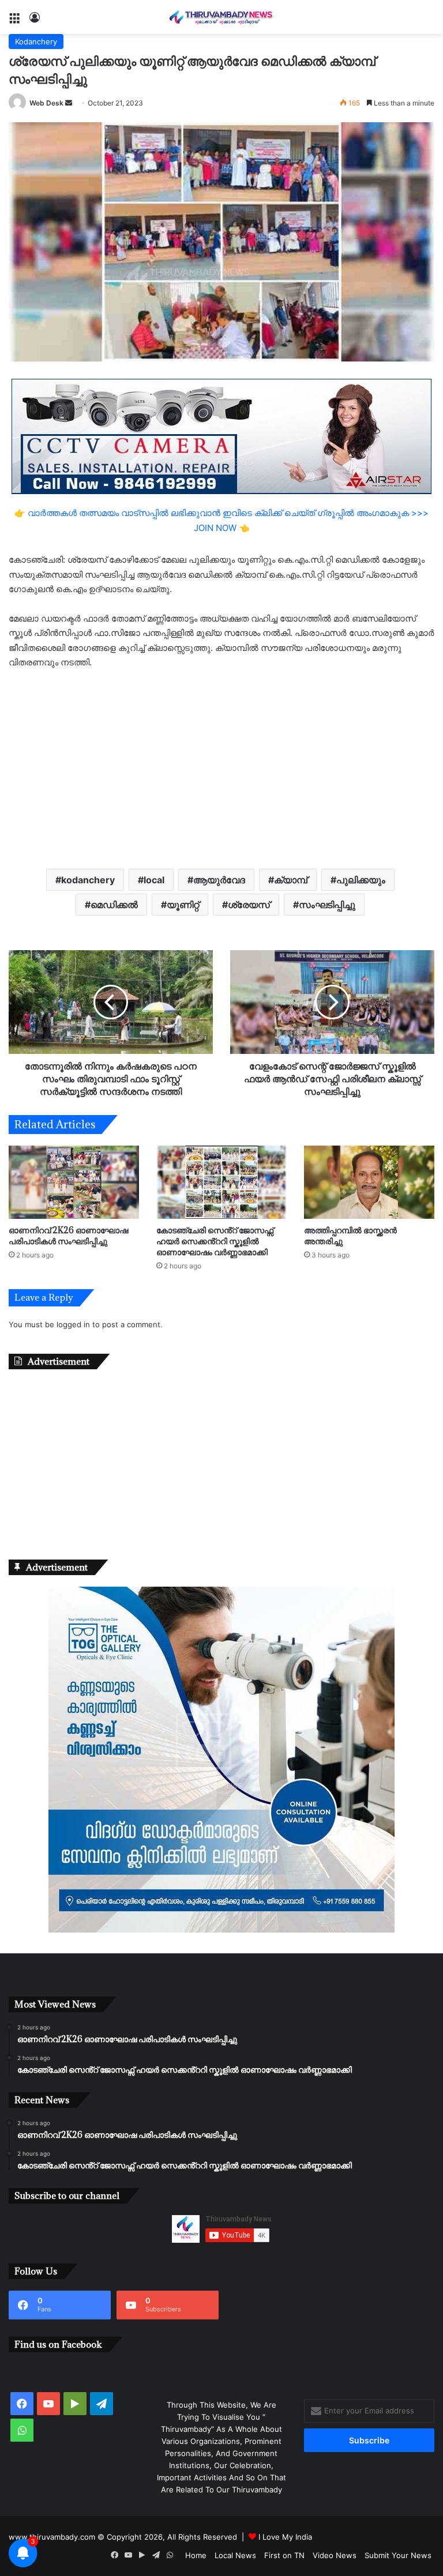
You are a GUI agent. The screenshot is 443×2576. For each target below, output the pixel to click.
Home (196, 2555)
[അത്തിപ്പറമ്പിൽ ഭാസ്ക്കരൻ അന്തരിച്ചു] (369, 1182)
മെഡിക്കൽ (114, 905)
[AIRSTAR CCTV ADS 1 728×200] (221, 436)
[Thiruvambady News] (221, 17)
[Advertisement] (221, 768)
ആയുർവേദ (219, 880)
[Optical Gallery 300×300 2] (221, 1930)
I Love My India (285, 2537)
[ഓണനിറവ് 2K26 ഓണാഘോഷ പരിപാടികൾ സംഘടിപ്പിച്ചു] (74, 1182)
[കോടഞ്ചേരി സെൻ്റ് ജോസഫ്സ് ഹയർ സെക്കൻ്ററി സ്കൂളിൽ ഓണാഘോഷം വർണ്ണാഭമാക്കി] (221, 1182)
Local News (235, 2555)
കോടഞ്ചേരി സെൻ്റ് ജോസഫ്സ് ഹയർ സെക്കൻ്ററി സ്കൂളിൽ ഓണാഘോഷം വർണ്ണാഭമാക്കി (215, 1241)
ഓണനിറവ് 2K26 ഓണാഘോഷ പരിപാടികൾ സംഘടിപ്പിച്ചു (68, 1236)
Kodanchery (36, 42)
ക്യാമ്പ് (291, 880)
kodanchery (88, 880)
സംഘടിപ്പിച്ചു (327, 905)
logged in (73, 1324)
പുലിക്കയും (361, 880)
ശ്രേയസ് (249, 905)
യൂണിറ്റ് (183, 905)
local (154, 880)
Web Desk (46, 103)
